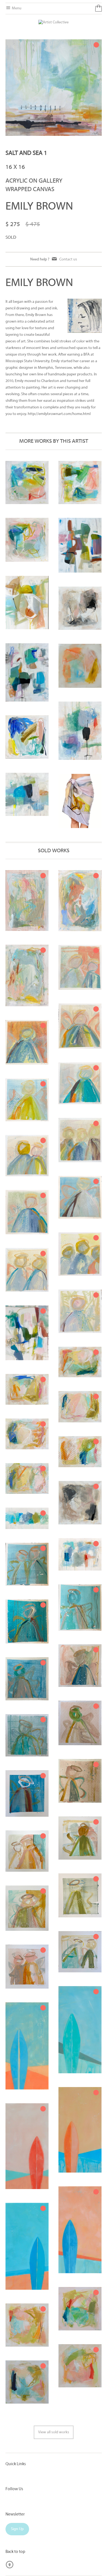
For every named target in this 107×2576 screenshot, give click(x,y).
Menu (16, 8)
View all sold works (54, 2432)
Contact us (68, 259)
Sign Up (17, 2529)
